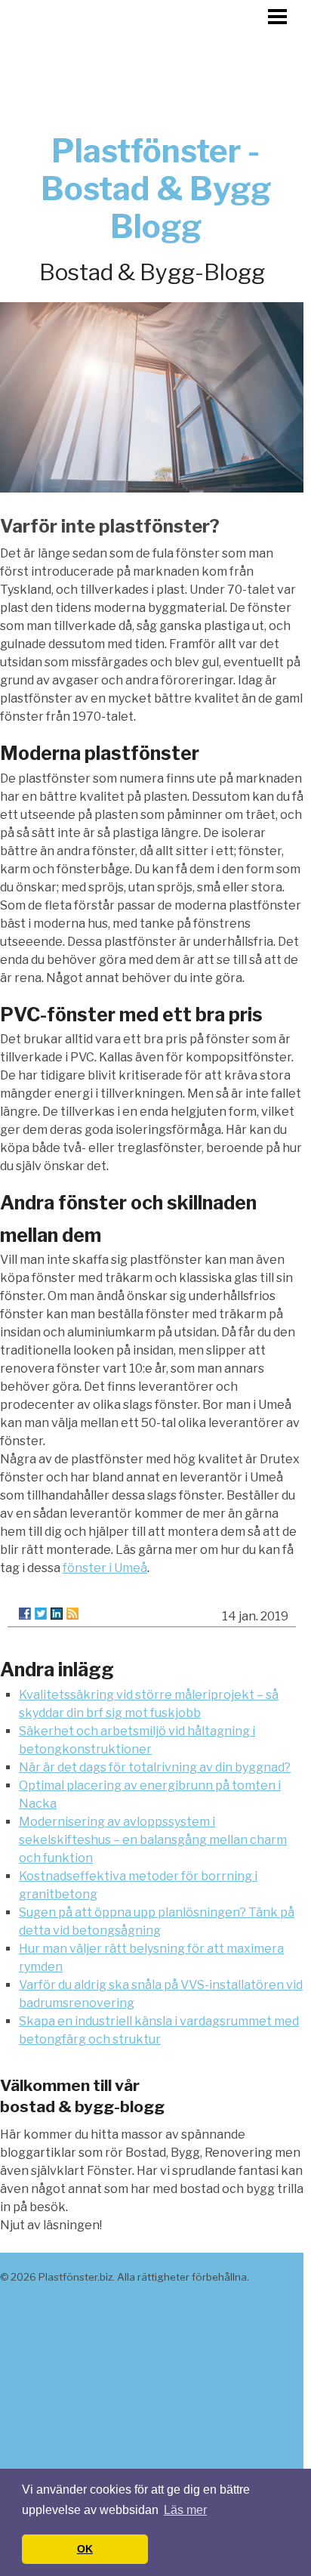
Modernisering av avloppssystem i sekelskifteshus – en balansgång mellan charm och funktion (153, 1840)
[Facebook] (25, 1614)
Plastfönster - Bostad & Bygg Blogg (156, 188)
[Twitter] (41, 1614)
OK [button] (85, 2549)
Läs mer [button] (185, 2510)
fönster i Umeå (105, 1568)
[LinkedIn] (57, 1614)
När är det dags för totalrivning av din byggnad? (155, 1767)
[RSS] (72, 1614)
